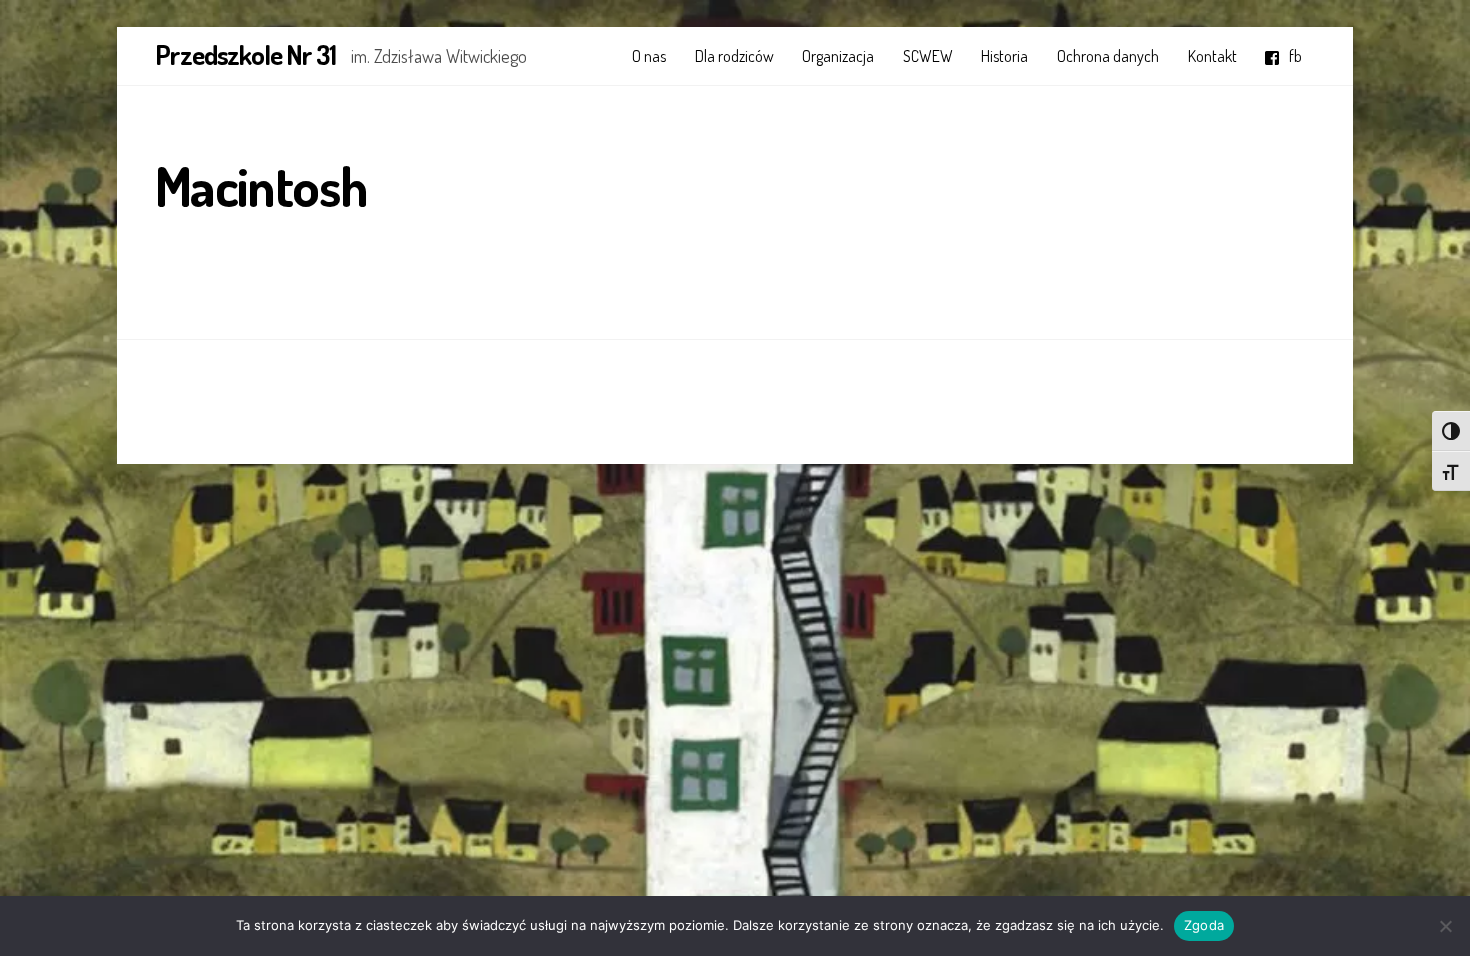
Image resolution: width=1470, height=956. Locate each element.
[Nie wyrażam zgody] (1445, 926)
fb (1294, 56)
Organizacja (838, 56)
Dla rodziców (734, 56)
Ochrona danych (1108, 56)
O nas (649, 56)
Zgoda (1204, 925)
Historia (1004, 56)
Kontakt (1212, 56)
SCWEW (928, 56)
